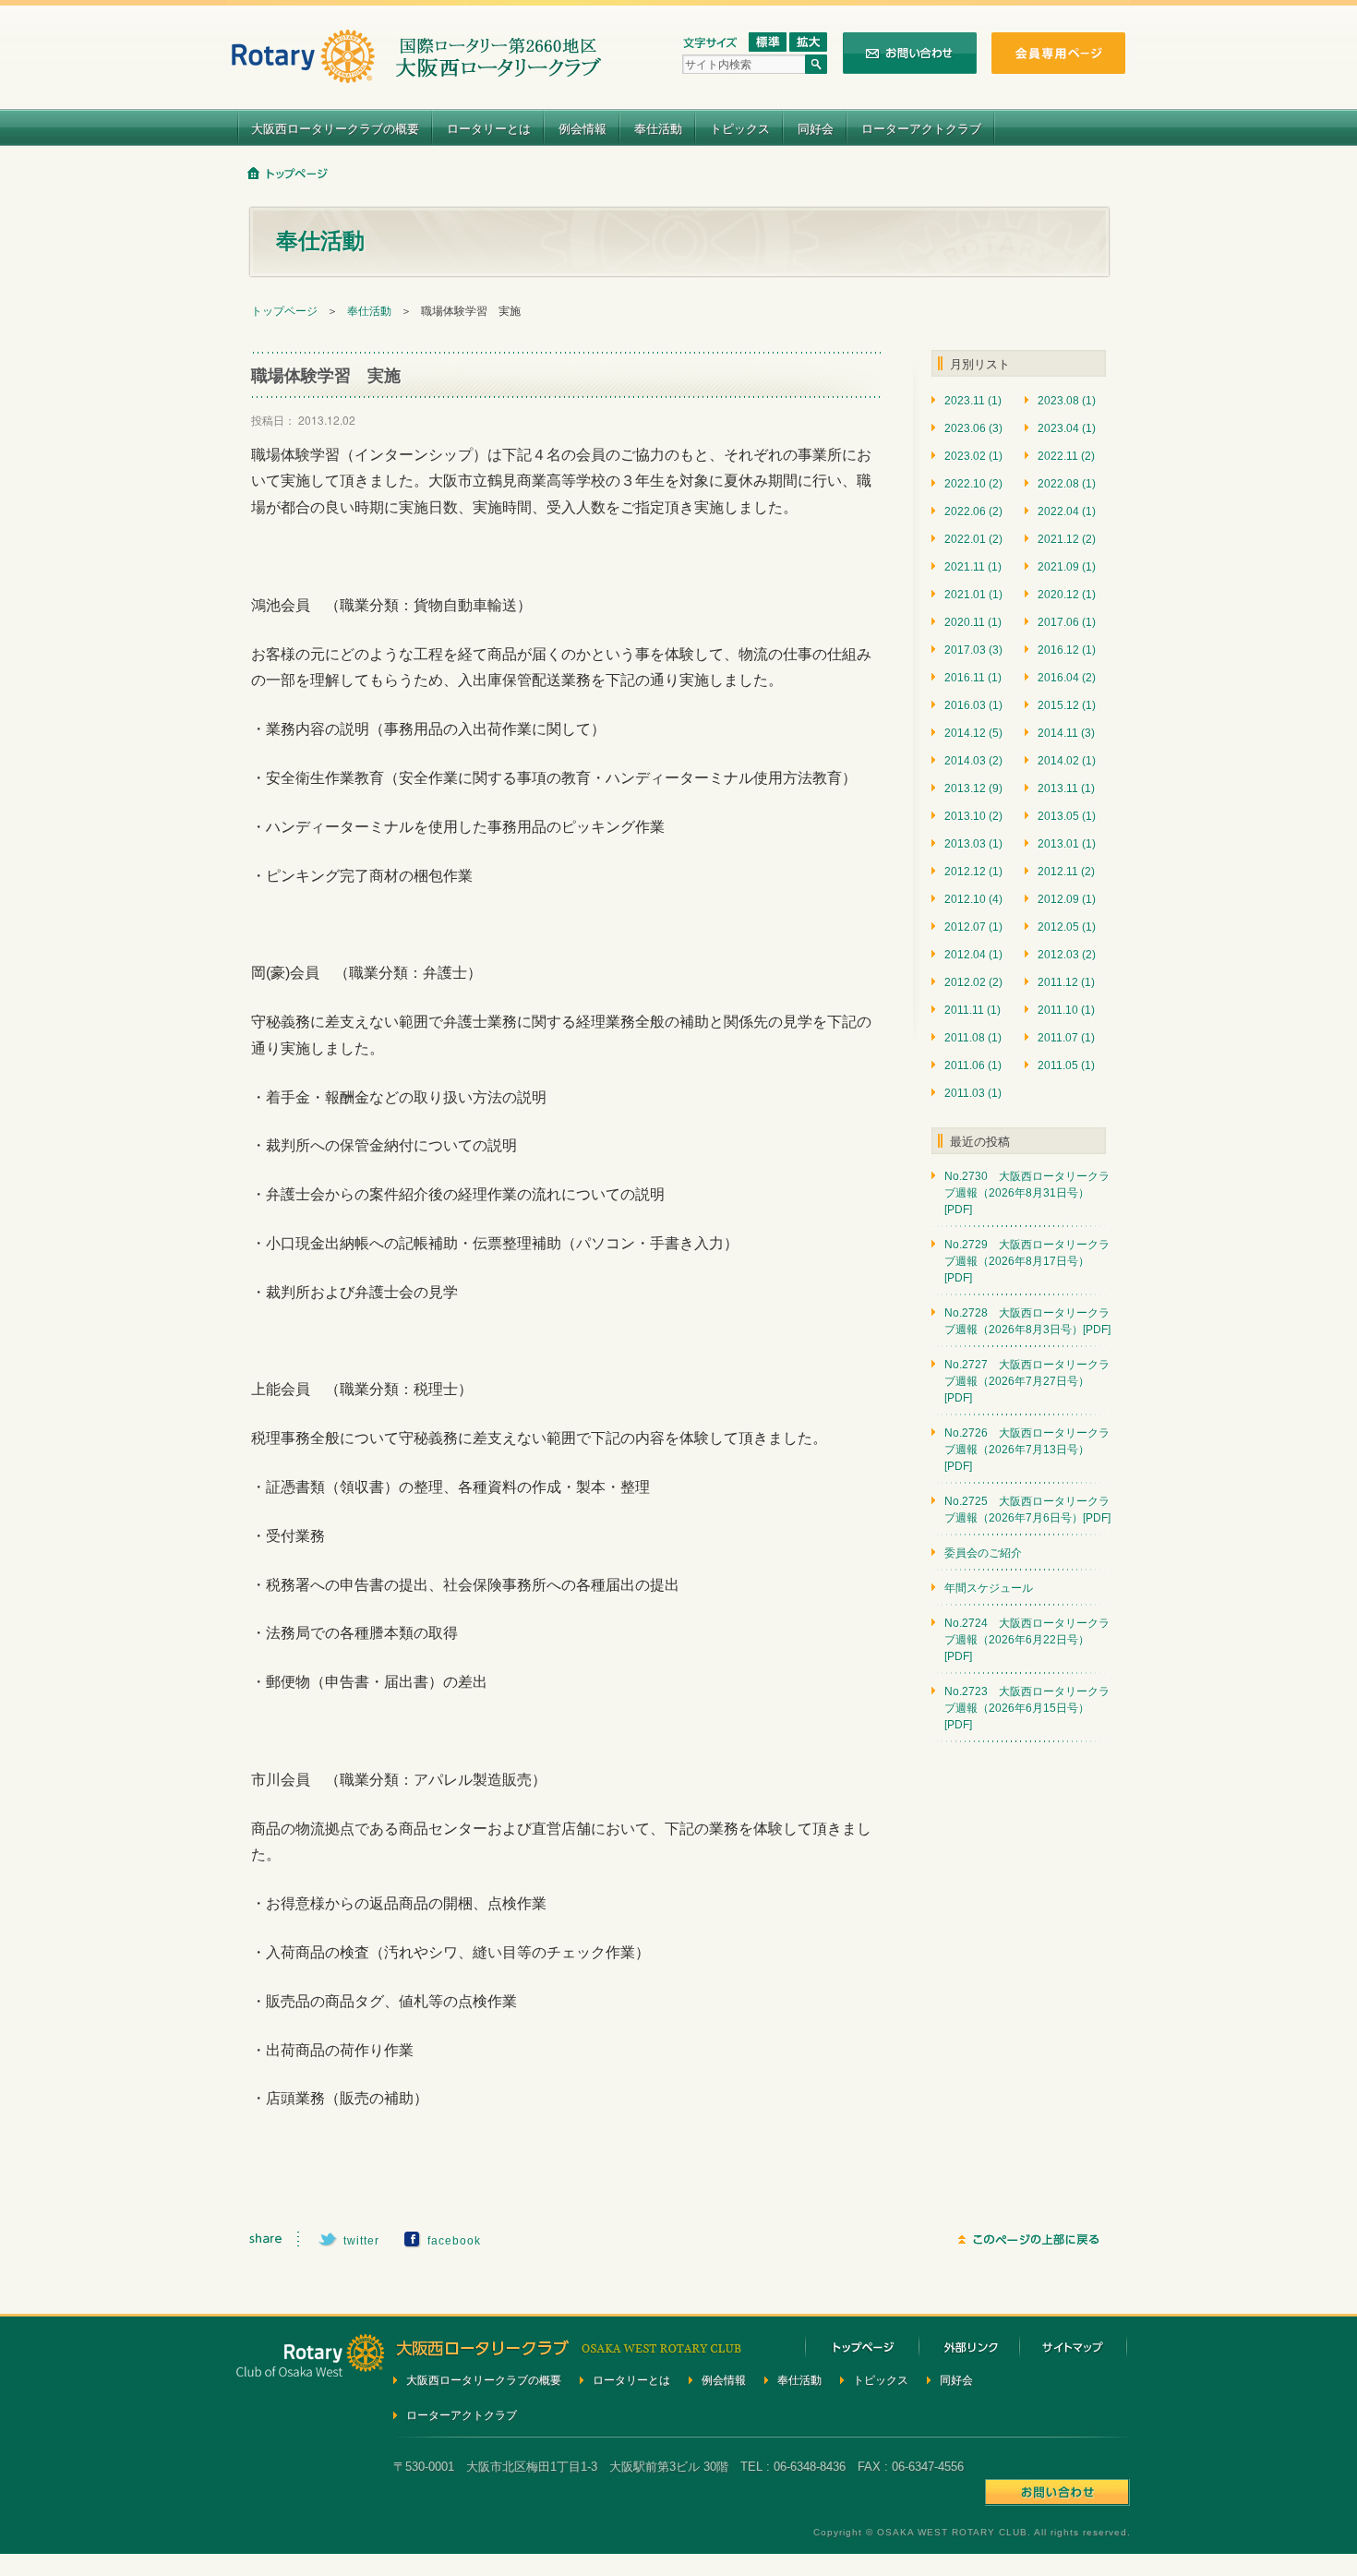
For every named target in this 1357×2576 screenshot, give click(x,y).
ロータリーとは (489, 128)
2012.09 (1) (1067, 899)
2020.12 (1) (1067, 595)
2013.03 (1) (973, 844)
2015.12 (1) (1067, 705)
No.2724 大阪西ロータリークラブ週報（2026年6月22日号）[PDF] (1027, 1640)
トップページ (284, 311)
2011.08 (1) (973, 1038)
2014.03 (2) (973, 761)
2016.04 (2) (1067, 678)
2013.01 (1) (1067, 844)
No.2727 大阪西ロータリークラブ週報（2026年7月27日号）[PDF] (1027, 1381)
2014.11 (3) (1066, 733)
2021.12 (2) (1067, 539)
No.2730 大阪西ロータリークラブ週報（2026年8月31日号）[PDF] (1027, 1193)
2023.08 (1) (1067, 401)
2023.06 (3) (973, 428)
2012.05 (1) (1067, 927)
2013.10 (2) (973, 816)
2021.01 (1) (973, 595)
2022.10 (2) (973, 484)
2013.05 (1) (1067, 816)
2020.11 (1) (973, 622)
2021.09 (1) (1067, 567)
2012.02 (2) (973, 982)
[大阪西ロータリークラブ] (416, 72)
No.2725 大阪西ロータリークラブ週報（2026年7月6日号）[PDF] (1027, 1510)
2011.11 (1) (973, 1010)
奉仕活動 (658, 128)
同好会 (816, 128)
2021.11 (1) (973, 567)
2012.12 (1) (973, 872)
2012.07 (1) (973, 927)
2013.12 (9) (973, 788)
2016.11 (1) (973, 678)
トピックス (740, 128)
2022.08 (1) (1067, 484)
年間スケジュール (989, 1588)
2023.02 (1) (973, 456)
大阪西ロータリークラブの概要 (335, 128)
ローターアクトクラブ (921, 128)
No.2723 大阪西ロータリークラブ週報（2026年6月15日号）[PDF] (1027, 1708)
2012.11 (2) (1066, 872)
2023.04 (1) (1067, 428)
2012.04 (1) (973, 955)
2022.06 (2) (973, 512)
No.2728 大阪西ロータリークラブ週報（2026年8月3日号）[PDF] (1027, 1321)
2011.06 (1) (973, 1065)
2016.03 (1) (973, 705)
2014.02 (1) (1067, 761)
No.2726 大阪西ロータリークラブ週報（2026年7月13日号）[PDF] (1027, 1450)
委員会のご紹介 (983, 1553)
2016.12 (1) (1067, 650)
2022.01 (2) (973, 539)
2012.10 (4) (973, 899)
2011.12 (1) (1066, 982)
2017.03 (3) (973, 650)
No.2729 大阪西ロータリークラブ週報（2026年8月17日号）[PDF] (1027, 1261)
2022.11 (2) (1066, 456)
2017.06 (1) (1067, 622)
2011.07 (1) (1066, 1038)
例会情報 (582, 128)
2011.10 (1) (1066, 1010)
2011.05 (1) (1066, 1065)
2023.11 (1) (973, 401)
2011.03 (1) (973, 1093)
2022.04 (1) (1067, 512)
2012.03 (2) (1067, 955)
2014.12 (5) (973, 733)
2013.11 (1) (1066, 788)
